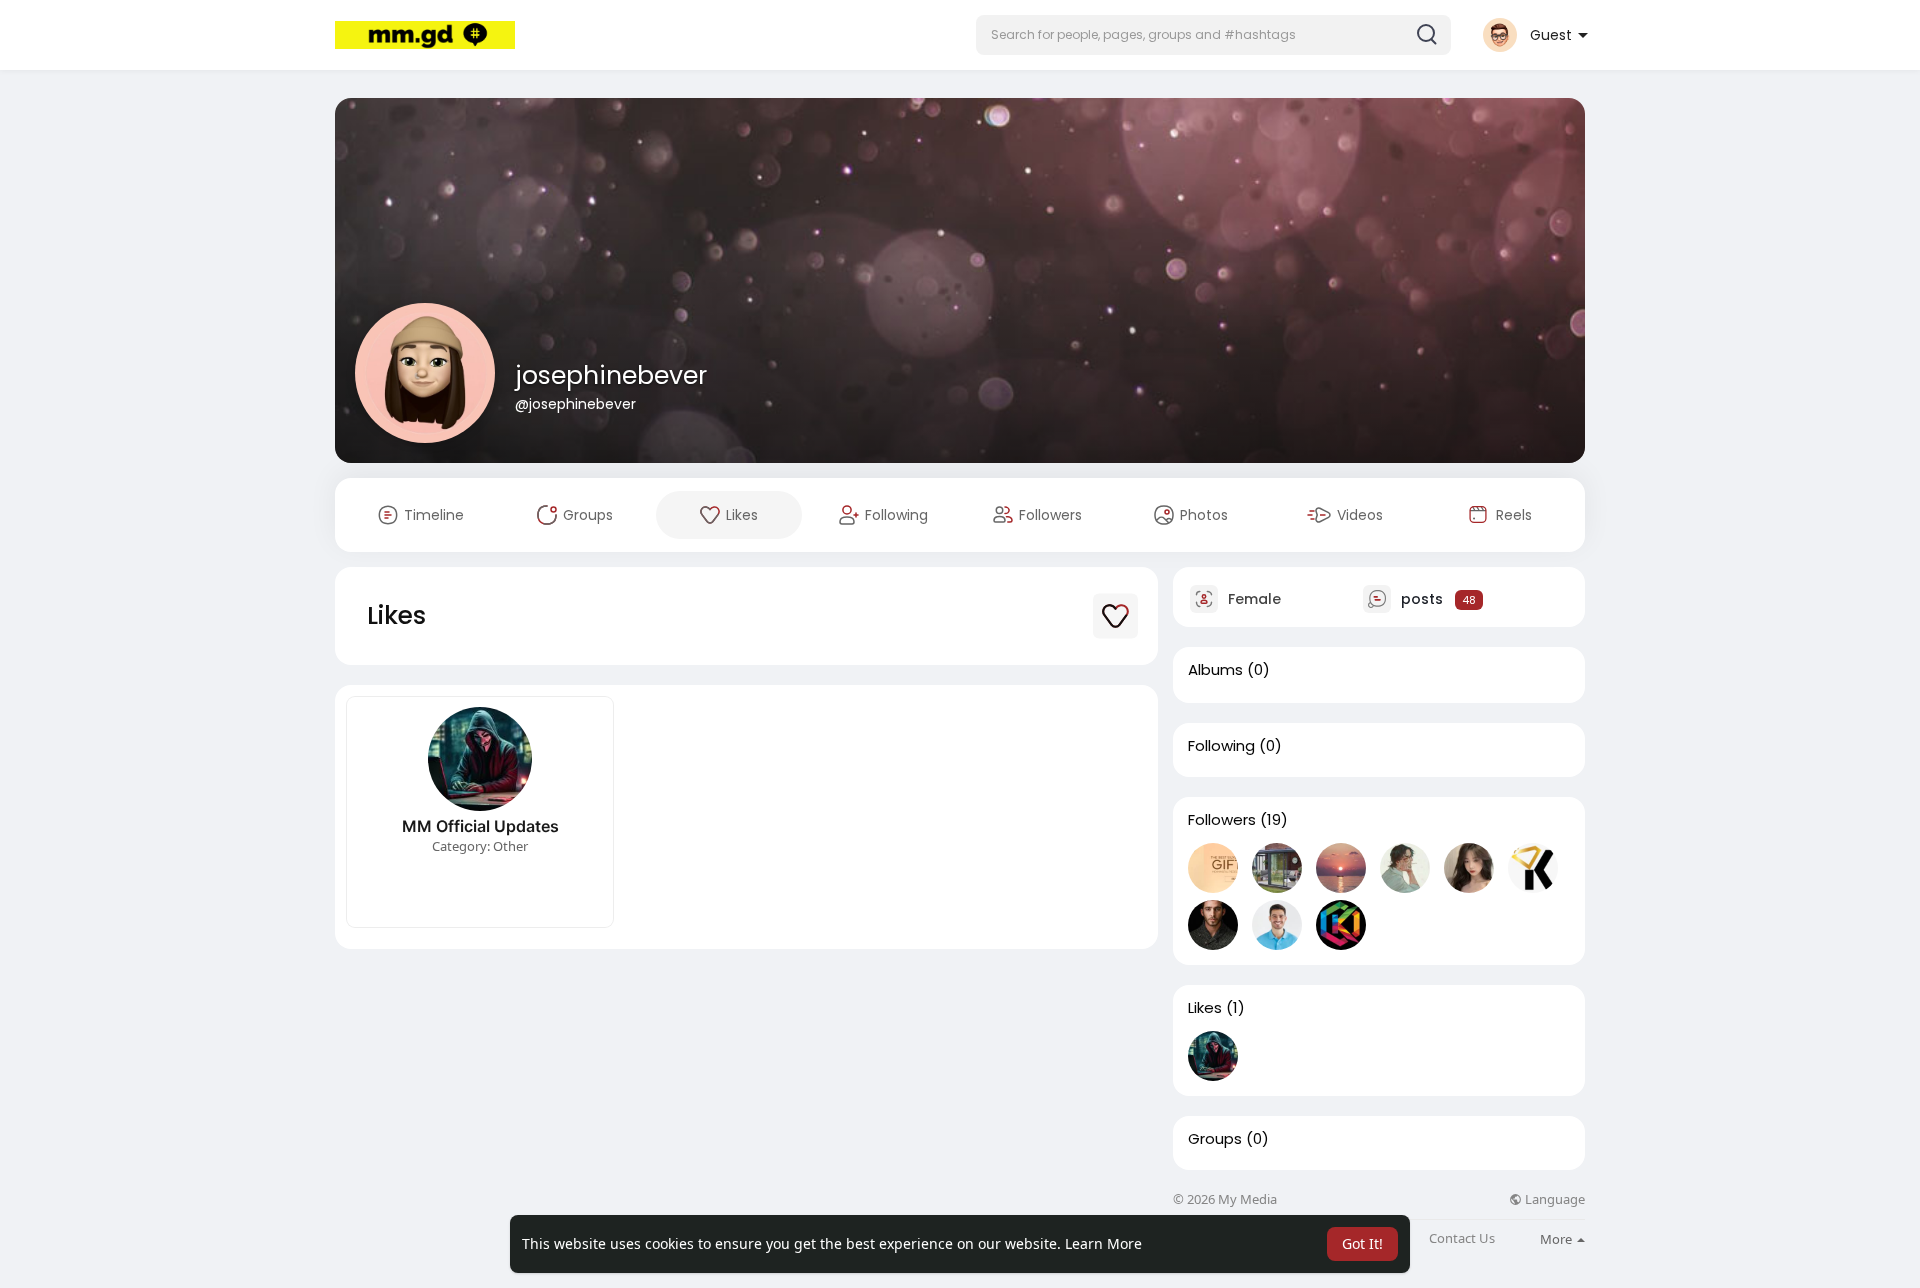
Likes (1205, 1008)
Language (1553, 1199)
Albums (1215, 670)
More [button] (1557, 1239)
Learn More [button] (1103, 1243)
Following (1221, 746)
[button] (1213, 35)
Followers (1222, 820)
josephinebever (611, 375)
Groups (1215, 1139)
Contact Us (1462, 1238)
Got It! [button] (1362, 1243)
